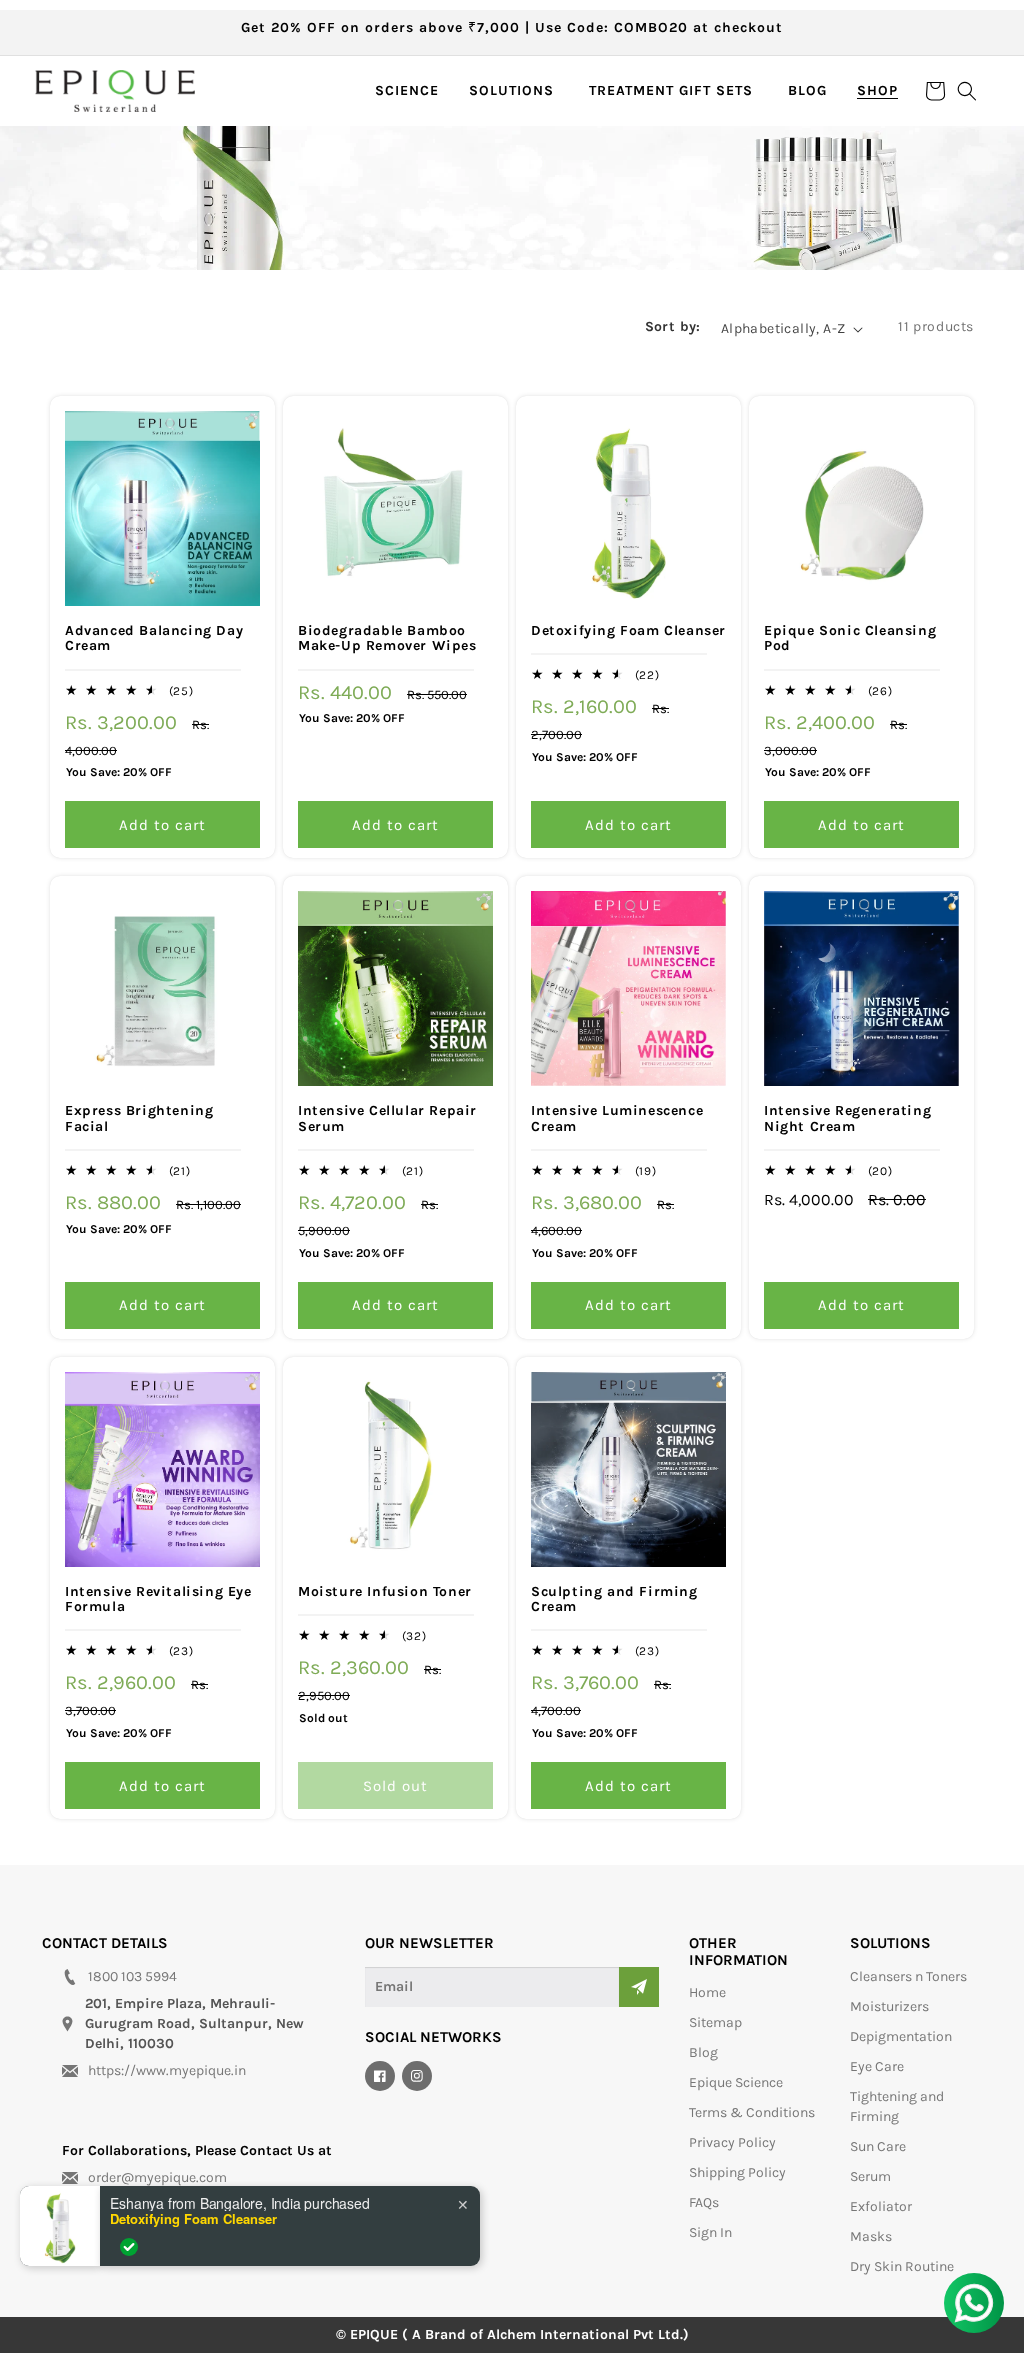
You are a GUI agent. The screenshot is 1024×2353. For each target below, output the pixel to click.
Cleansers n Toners (908, 1976)
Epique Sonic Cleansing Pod (850, 638)
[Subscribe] (639, 1987)
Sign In (710, 2232)
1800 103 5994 (132, 1976)
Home (707, 1992)
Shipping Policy (737, 2172)
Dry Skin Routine (902, 2266)
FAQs (704, 2202)
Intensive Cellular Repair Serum (387, 1118)
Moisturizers (889, 2006)
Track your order (116, 2204)
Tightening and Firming (897, 2106)
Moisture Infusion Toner (385, 1591)
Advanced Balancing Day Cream (154, 638)
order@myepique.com (157, 2177)
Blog (703, 2052)
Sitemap (715, 2022)
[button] (514, 91)
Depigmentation (901, 2036)
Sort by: (673, 326)
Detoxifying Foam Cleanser (628, 630)
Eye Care (877, 2066)
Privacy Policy (732, 2142)
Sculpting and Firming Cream (614, 1599)
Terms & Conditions (752, 2112)
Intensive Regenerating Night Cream (847, 1118)
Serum (870, 2176)
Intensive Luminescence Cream (617, 1118)
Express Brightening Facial (139, 1118)
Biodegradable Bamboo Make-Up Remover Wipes (387, 638)
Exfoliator (881, 2206)
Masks (871, 2236)
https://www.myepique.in (167, 2070)
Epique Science (736, 2082)
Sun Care (878, 2146)
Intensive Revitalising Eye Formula (158, 1599)
